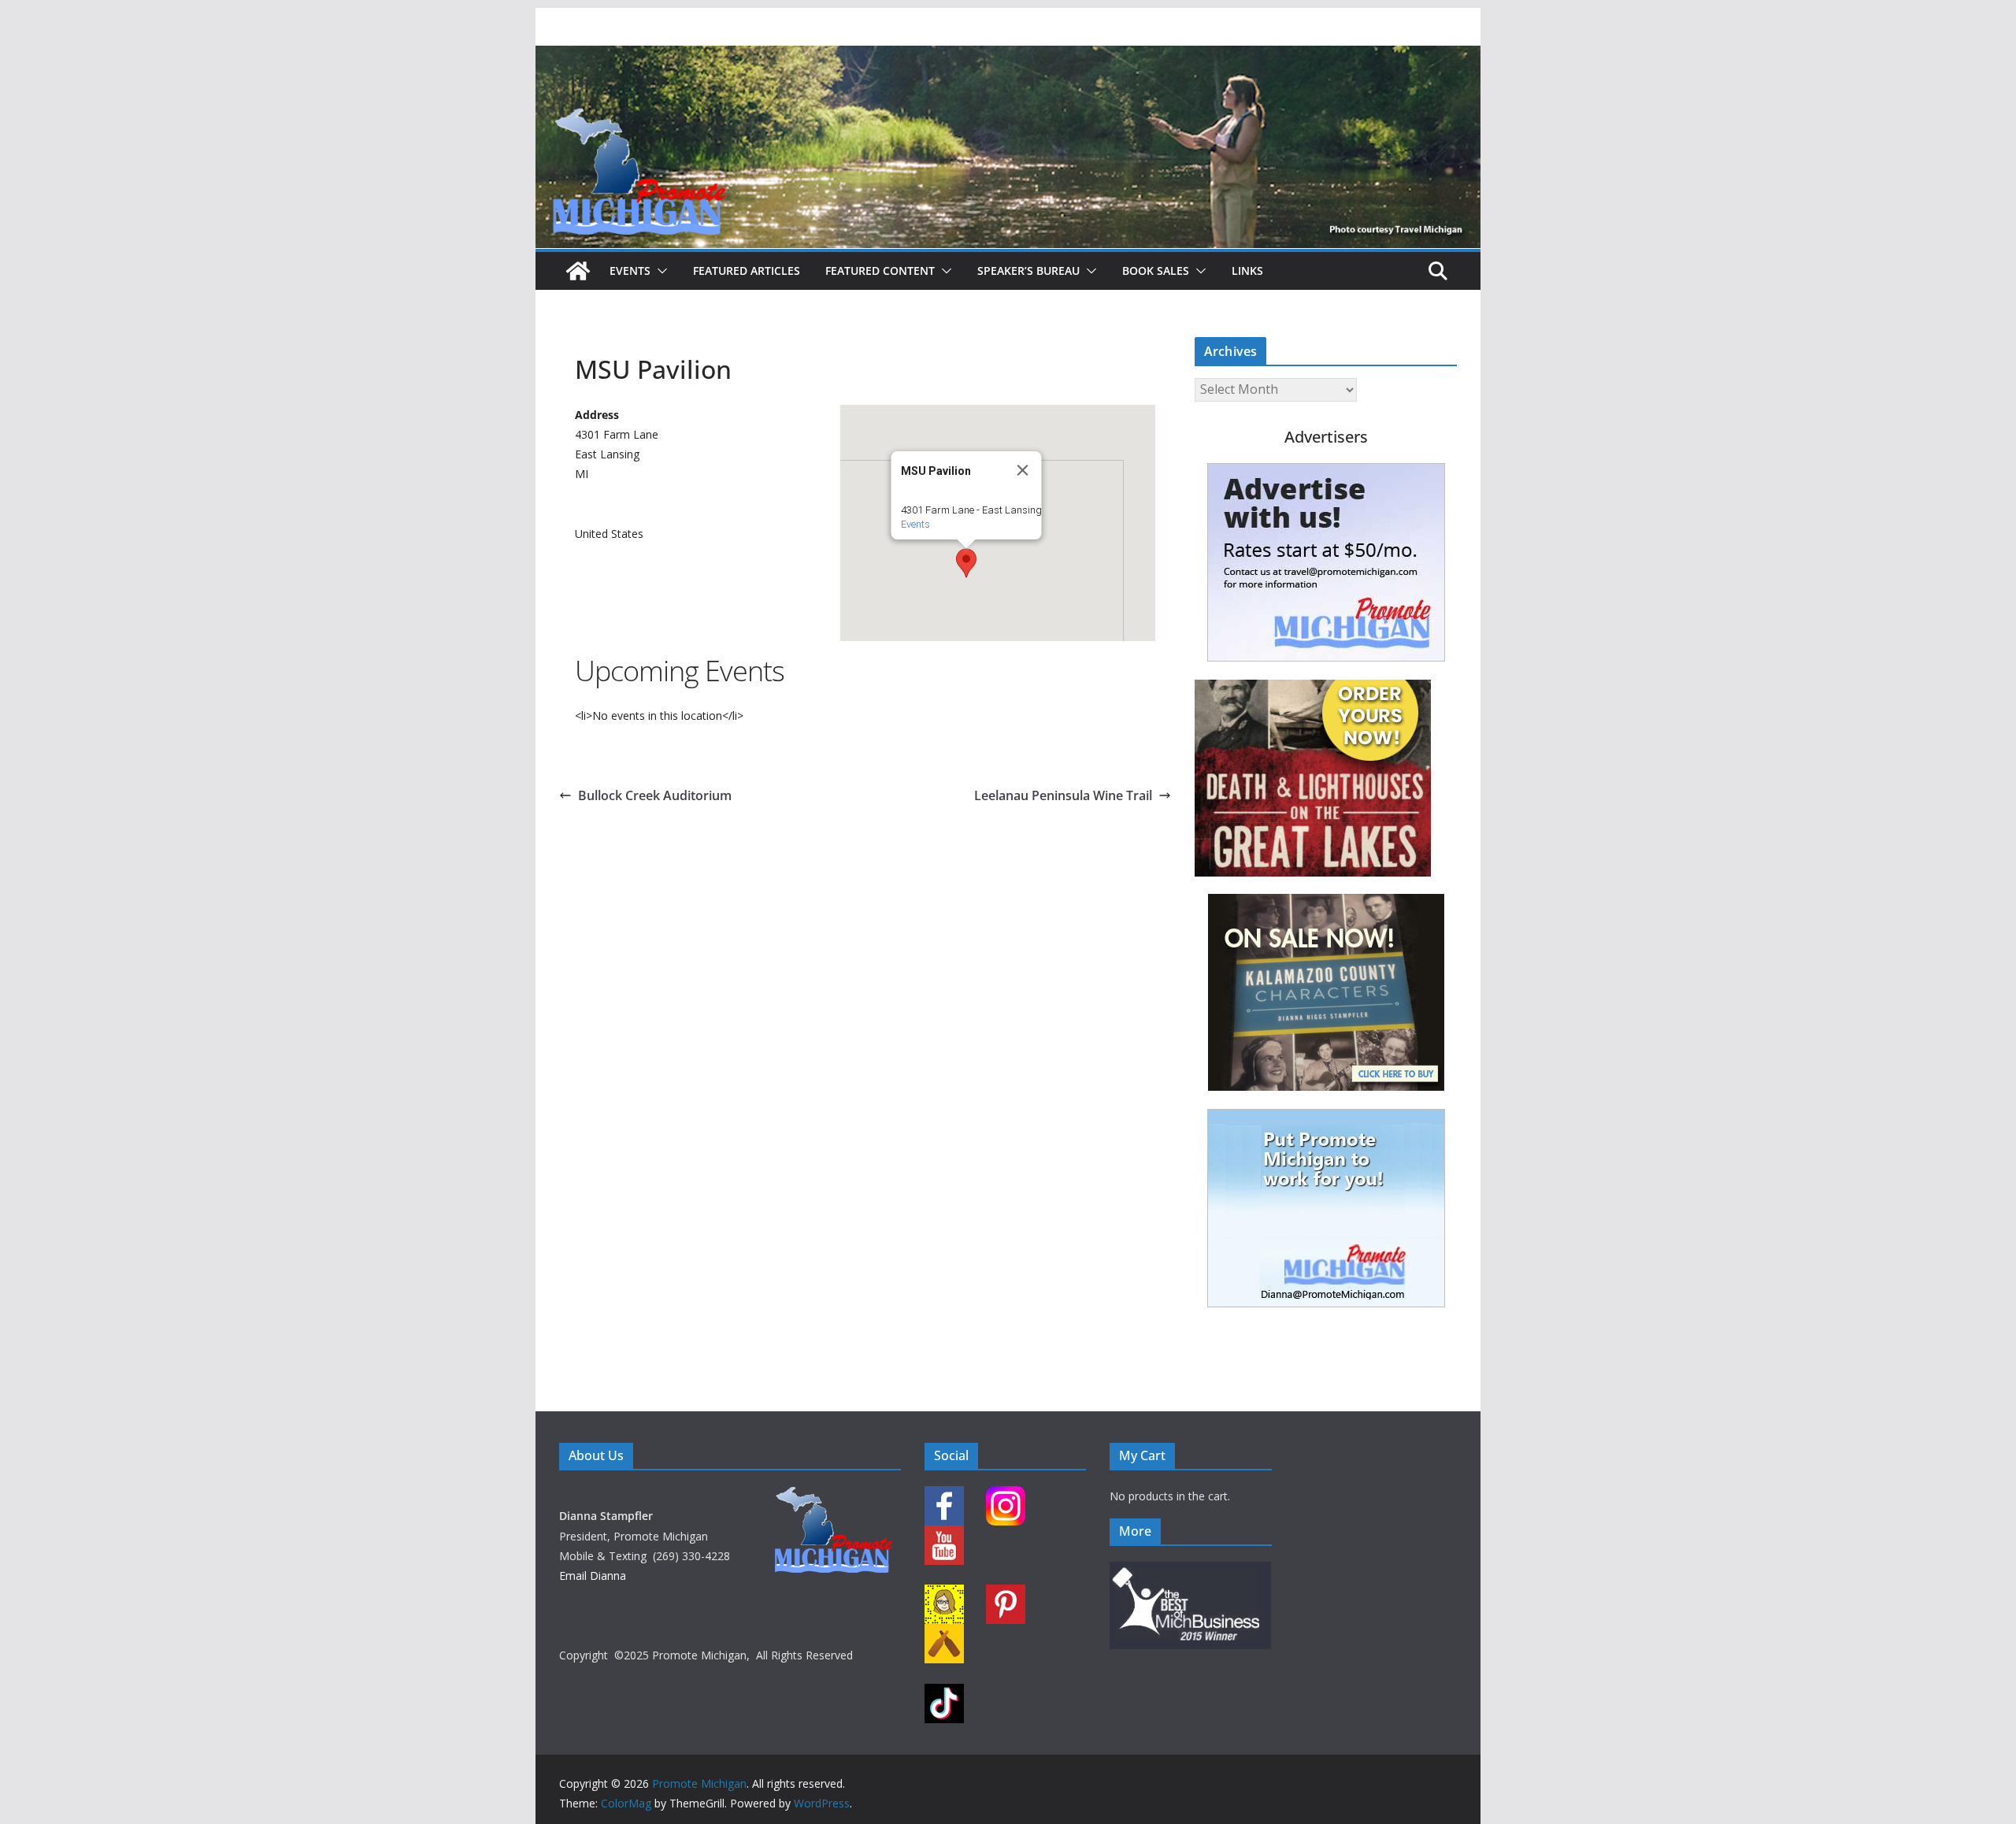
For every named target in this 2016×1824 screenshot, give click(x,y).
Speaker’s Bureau (1028, 271)
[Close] (1023, 470)
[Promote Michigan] (1008, 57)
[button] (659, 271)
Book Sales (1156, 271)
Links (1247, 271)
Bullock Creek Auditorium (655, 795)
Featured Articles (747, 271)
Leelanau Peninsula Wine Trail (1063, 795)
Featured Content (880, 271)
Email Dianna (593, 1576)
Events (630, 271)
